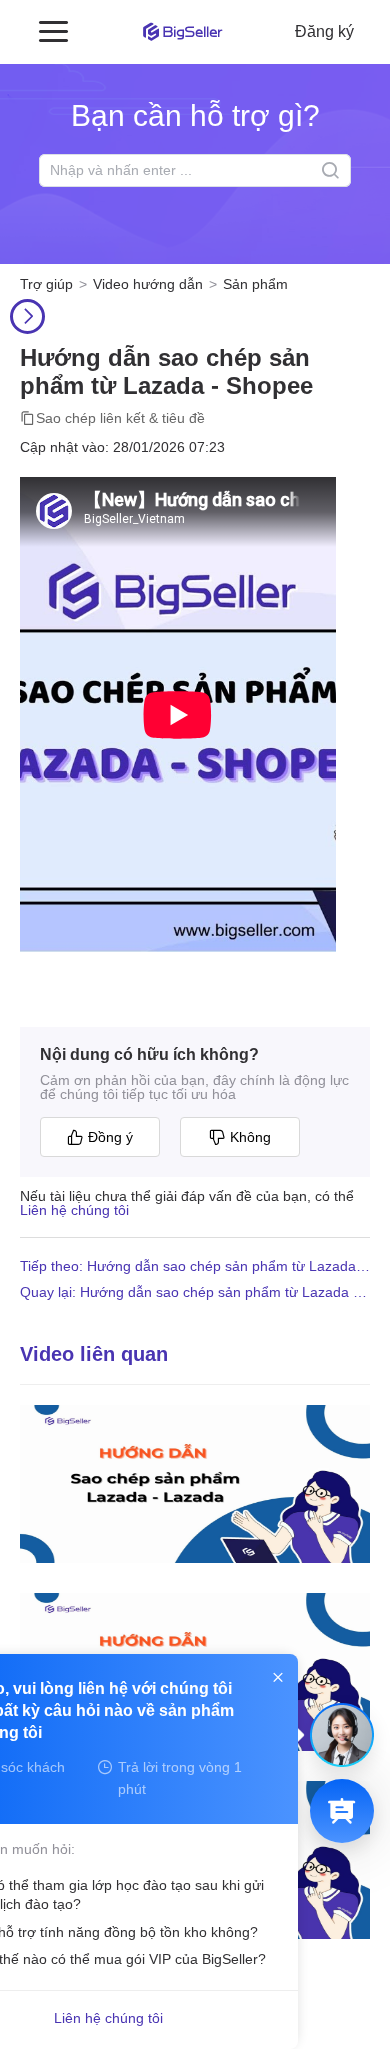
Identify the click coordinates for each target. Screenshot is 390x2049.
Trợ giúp (46, 284)
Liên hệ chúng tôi (74, 1210)
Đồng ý (110, 1137)
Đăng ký (324, 31)
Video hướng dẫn (148, 284)
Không (250, 1137)
